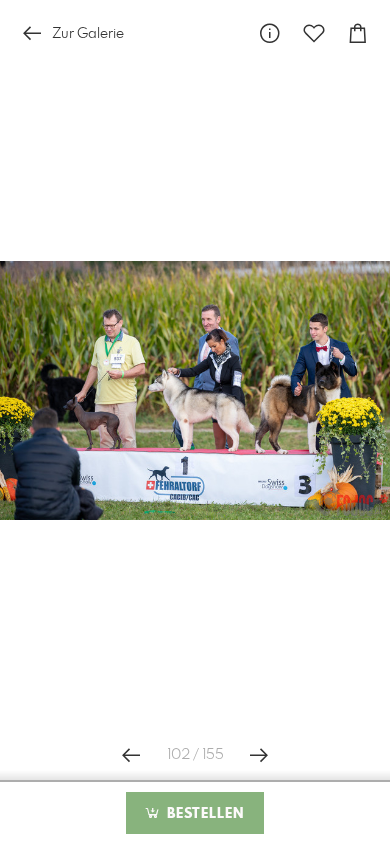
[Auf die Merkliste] (314, 33)
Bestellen (203, 814)
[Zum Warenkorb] (358, 33)
